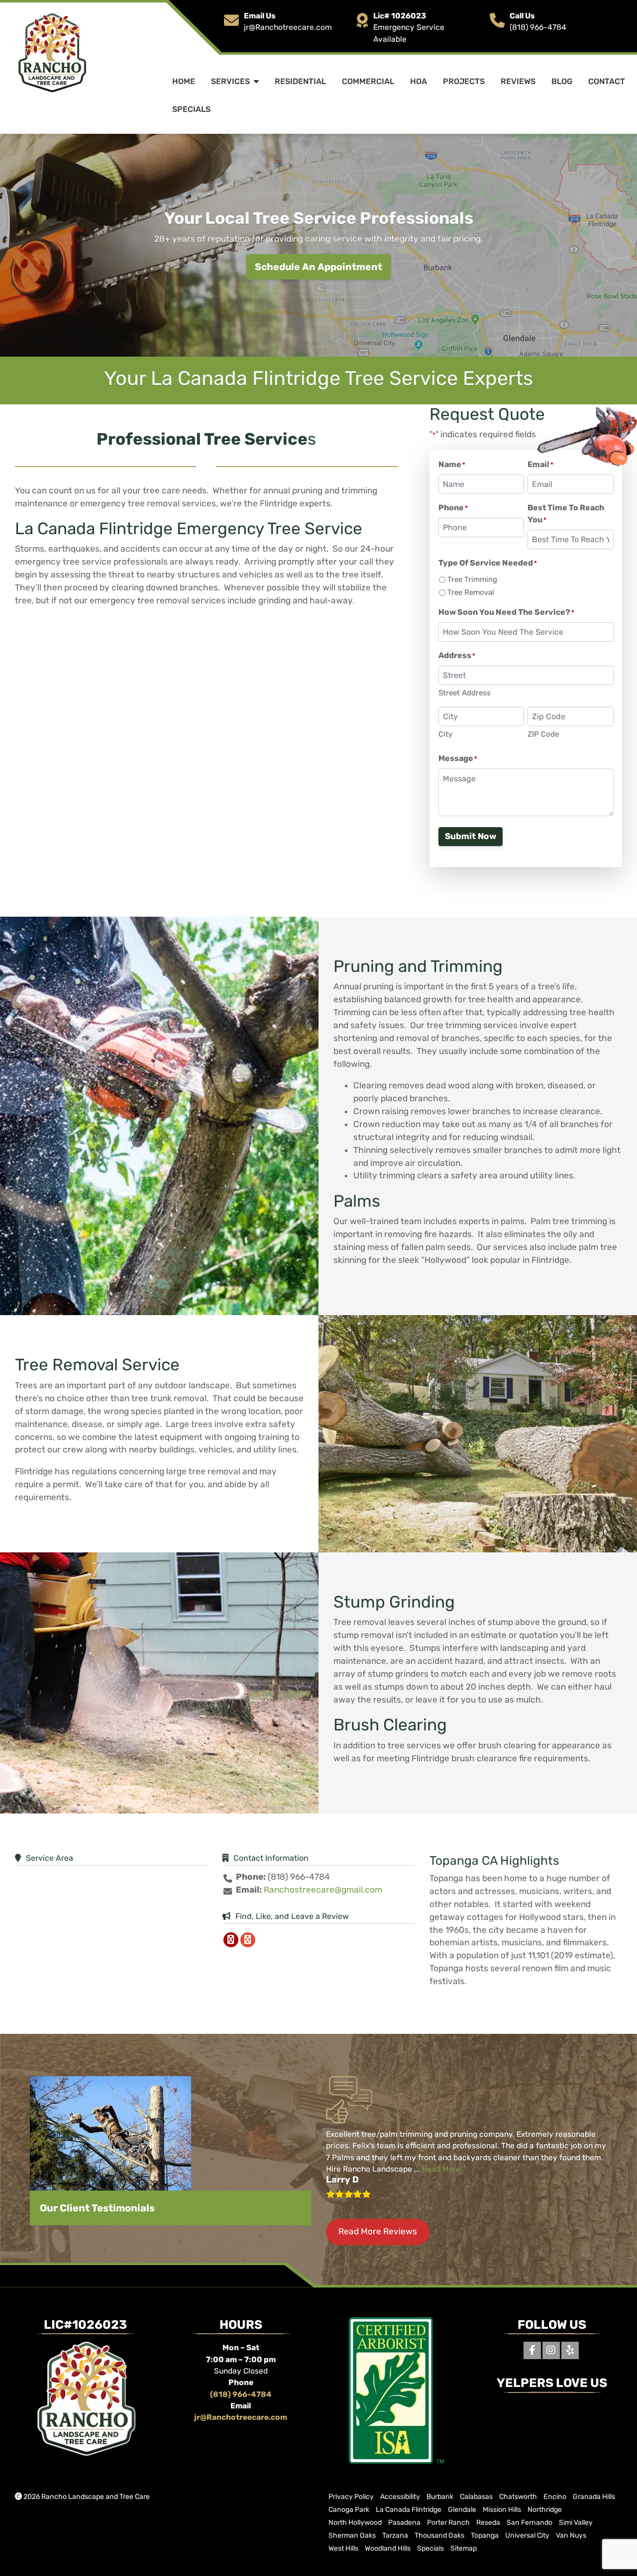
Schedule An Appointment (318, 267)
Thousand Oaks (439, 2535)
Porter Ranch (448, 2523)
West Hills (343, 2548)
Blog (562, 81)
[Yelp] (570, 2350)
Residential (300, 81)
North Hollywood (355, 2523)
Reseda (488, 2523)
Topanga (485, 2535)
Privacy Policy (351, 2497)
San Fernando (530, 2523)
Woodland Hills (388, 2548)
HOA (419, 81)
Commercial (368, 81)
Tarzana (395, 2535)
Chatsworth (518, 2497)
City (445, 734)
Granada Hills (594, 2497)
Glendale (462, 2510)
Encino (555, 2497)
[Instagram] (551, 2350)
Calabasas (476, 2497)
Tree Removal (471, 592)
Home (184, 81)
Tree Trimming (472, 579)
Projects (464, 81)
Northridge (545, 2510)
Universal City (527, 2535)
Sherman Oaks (352, 2535)
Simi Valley (576, 2523)
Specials (191, 109)
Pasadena (404, 2523)
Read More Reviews (378, 2231)
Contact (607, 81)
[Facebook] (532, 2350)
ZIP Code (543, 734)
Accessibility (400, 2497)
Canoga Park (349, 2510)
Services (230, 81)
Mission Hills (502, 2510)
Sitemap (464, 2548)
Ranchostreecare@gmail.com (323, 1890)
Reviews (518, 81)
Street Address (465, 693)
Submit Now (471, 836)
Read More (441, 2169)
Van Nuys (571, 2535)
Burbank (440, 2497)
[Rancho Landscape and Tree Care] (51, 53)
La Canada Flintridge (409, 2510)
